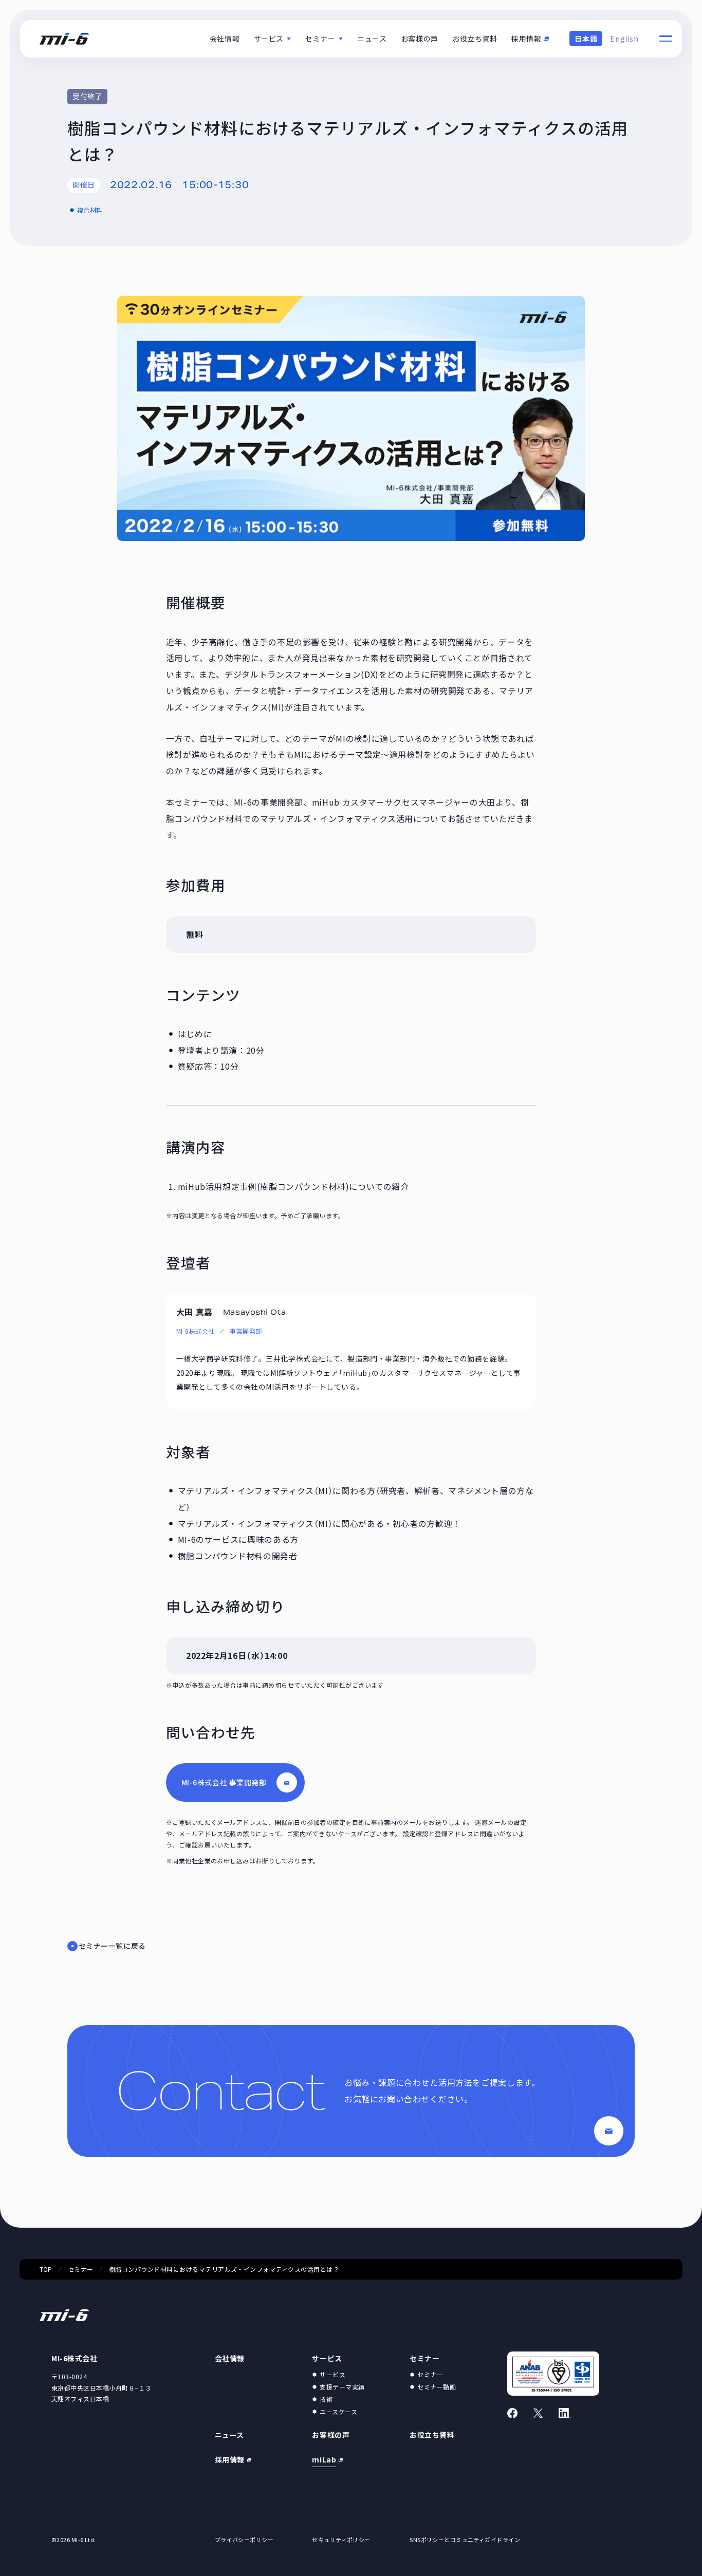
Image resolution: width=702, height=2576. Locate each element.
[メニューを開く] (666, 39)
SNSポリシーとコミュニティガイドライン (465, 2540)
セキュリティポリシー (341, 2540)
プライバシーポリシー (244, 2540)
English (624, 39)
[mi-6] (64, 39)
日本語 (586, 39)
